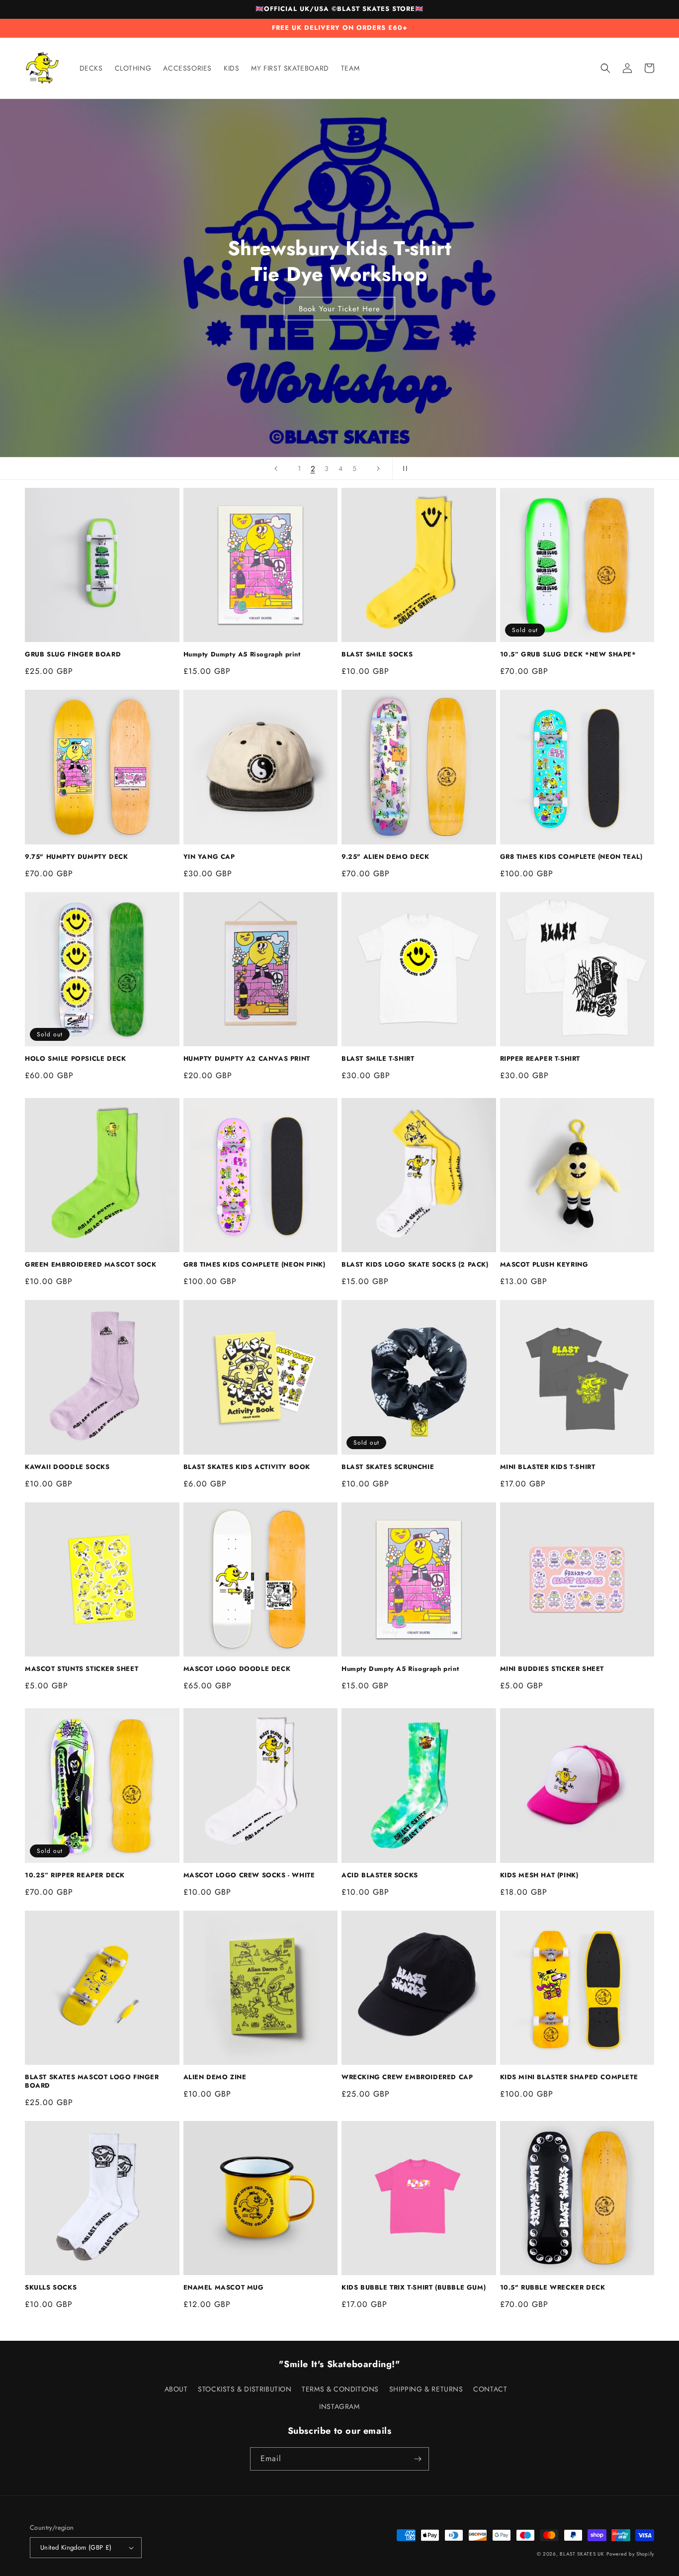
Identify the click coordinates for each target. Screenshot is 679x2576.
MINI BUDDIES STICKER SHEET (552, 1669)
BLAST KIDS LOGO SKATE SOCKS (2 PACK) (415, 1265)
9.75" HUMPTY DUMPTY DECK (76, 857)
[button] (605, 68)
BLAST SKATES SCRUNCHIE (388, 1467)
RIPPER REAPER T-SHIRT (540, 1059)
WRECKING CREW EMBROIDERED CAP (407, 2077)
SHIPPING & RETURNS (426, 2389)
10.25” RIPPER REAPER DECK (75, 1876)
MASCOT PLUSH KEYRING (544, 1265)
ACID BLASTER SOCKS (380, 1876)
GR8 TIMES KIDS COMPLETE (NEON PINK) (255, 1265)
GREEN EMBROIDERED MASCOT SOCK (90, 1265)
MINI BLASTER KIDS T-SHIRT (548, 1467)
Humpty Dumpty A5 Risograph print (242, 655)
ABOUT (176, 2389)
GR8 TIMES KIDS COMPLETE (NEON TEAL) (571, 857)
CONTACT (490, 2389)
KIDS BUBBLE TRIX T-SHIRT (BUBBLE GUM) (414, 2288)
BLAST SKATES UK (582, 2554)
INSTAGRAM (339, 2406)
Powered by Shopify (630, 2554)
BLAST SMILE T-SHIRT (378, 1059)
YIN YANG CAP (209, 857)
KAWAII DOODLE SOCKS (67, 1467)
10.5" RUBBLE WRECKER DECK (553, 2288)
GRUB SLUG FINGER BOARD (73, 655)
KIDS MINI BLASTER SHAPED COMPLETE (569, 2077)
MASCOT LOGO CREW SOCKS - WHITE (249, 1876)
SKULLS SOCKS (51, 2288)
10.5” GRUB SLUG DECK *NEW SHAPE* (568, 655)
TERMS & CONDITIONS (340, 2389)
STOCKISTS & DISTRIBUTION (245, 2389)
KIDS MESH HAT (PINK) (539, 1876)
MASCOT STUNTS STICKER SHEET (82, 1669)
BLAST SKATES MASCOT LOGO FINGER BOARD (92, 2082)
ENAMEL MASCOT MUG (224, 2288)
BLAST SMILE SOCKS (377, 655)
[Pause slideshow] (403, 468)
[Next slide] (378, 468)
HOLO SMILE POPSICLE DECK (75, 1059)
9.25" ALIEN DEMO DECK (385, 857)
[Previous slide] (276, 468)
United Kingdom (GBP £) (76, 2547)
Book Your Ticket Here (339, 309)
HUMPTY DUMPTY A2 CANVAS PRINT (247, 1059)
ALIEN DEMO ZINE (215, 2077)
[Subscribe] (418, 2459)
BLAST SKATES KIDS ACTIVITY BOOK (247, 1467)
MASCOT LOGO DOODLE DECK (237, 1669)
